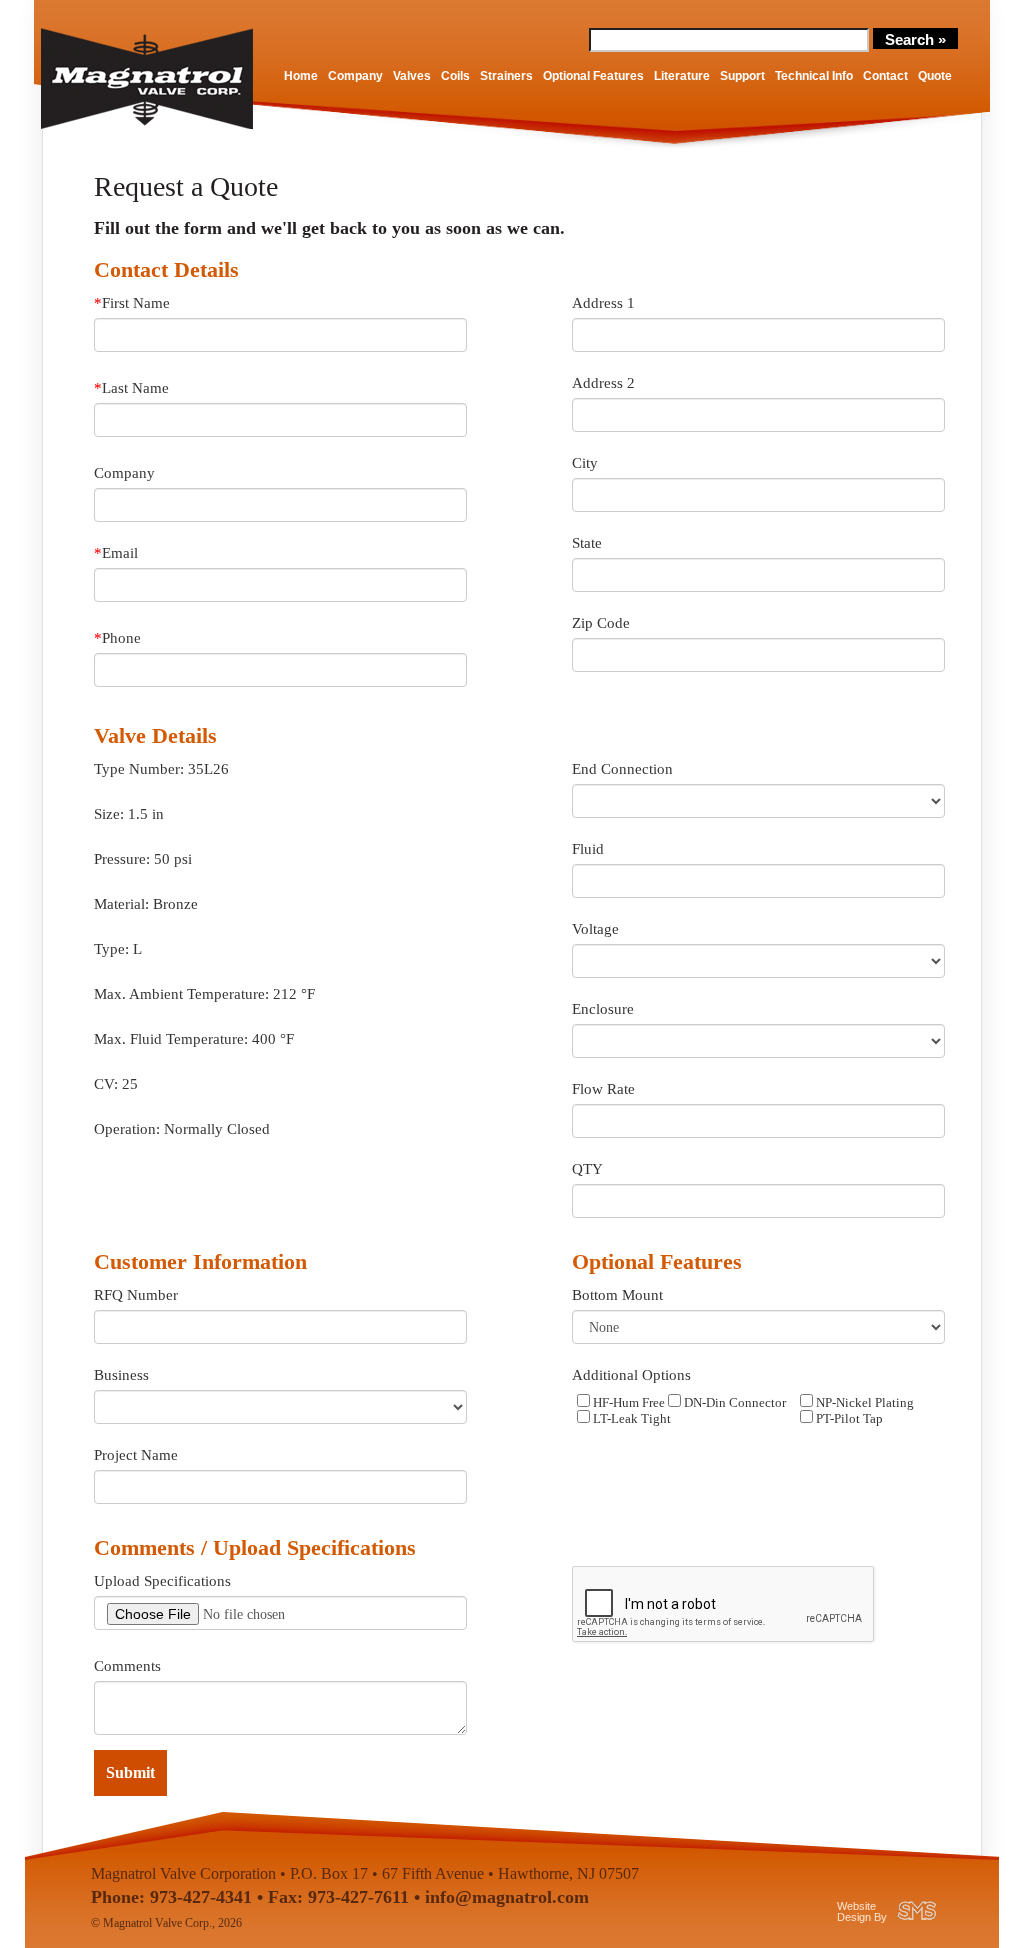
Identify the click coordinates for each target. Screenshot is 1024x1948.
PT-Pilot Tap (848, 1419)
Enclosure (603, 1009)
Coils (455, 76)
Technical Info (814, 76)
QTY (587, 1169)
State (587, 543)
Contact (885, 76)
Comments (127, 1666)
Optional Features (593, 76)
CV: (106, 1084)
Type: (111, 949)
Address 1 (603, 303)
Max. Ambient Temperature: (181, 994)
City (585, 463)
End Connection (622, 769)
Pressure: (122, 859)
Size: (109, 814)
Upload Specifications (162, 1581)
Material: (121, 904)
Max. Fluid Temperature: (171, 1039)
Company (355, 76)
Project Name (136, 1455)
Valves (412, 76)
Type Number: (139, 769)
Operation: (127, 1129)
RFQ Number (136, 1295)
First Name (132, 303)
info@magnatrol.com (507, 1897)
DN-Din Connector (733, 1403)
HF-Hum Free (627, 1403)
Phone (117, 638)
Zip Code (601, 623)
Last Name (131, 388)
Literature (682, 76)
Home (301, 76)
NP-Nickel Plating (863, 1403)
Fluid (588, 849)
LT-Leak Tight (630, 1419)
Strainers (506, 76)
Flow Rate (603, 1089)
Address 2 (603, 383)
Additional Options (631, 1375)
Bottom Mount (617, 1295)
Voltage (595, 929)
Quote (935, 76)
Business (121, 1375)
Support (742, 76)
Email (116, 553)
